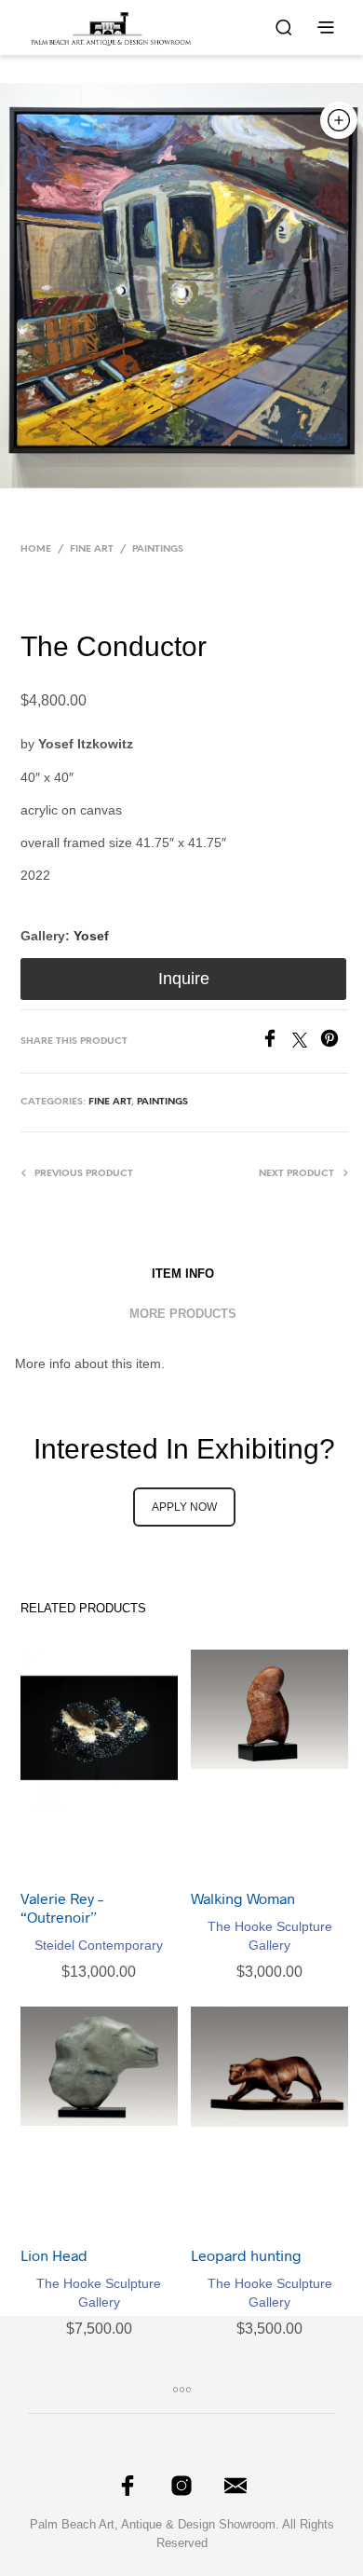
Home (36, 549)
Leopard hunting (246, 2255)
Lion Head (54, 2255)
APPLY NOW (184, 1507)
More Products (183, 1314)
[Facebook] (276, 1042)
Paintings (158, 549)
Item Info (183, 1274)
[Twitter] (306, 1042)
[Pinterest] (334, 1042)
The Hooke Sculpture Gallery (270, 1936)
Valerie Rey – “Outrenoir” (62, 1907)
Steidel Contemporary (99, 1945)
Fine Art (92, 549)
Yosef (91, 936)
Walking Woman (243, 1898)
